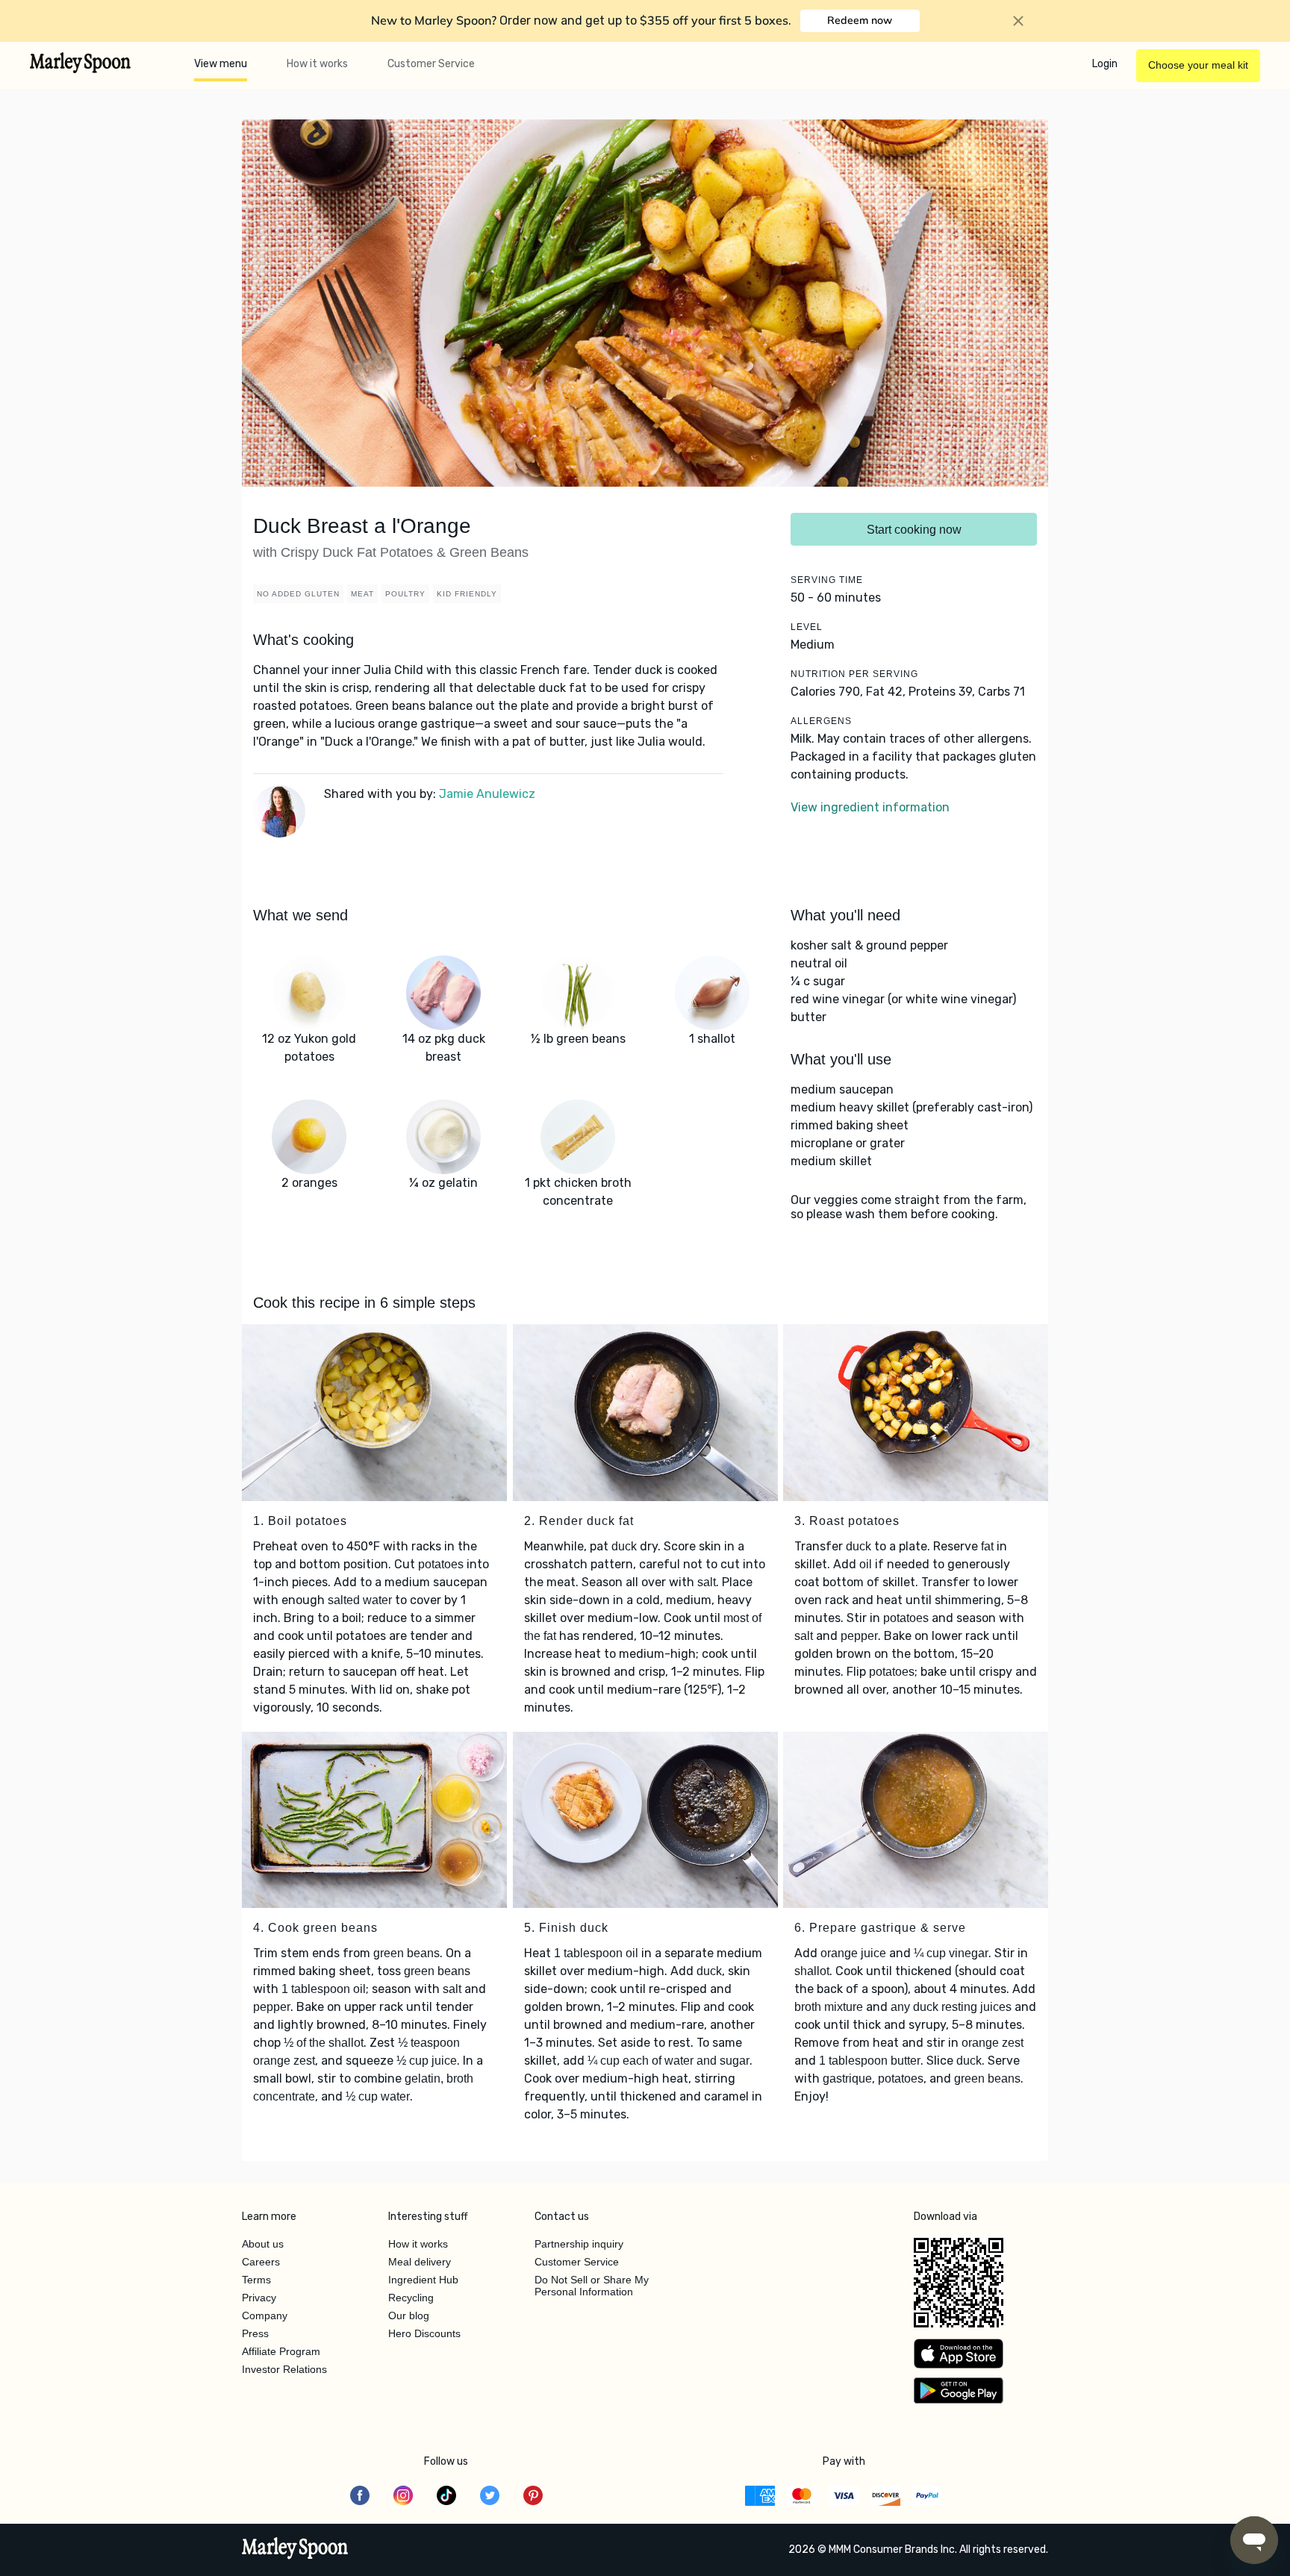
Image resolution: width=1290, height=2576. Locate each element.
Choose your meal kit (1198, 65)
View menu (221, 64)
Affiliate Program (281, 2351)
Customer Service (431, 64)
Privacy (259, 2298)
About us (263, 2244)
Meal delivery (420, 2262)
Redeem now (860, 20)
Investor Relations (284, 2369)
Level (807, 627)
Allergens (821, 721)
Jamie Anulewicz (487, 794)
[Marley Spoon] (295, 2550)
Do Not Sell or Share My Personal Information (592, 2286)
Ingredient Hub (423, 2280)
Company (265, 2315)
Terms (256, 2280)
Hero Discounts (424, 2333)
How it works (317, 64)
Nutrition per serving (854, 674)
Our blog (409, 2315)
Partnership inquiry (579, 2244)
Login (1105, 64)
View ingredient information (870, 807)
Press (255, 2333)
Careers (261, 2262)
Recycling (411, 2298)
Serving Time (827, 580)
